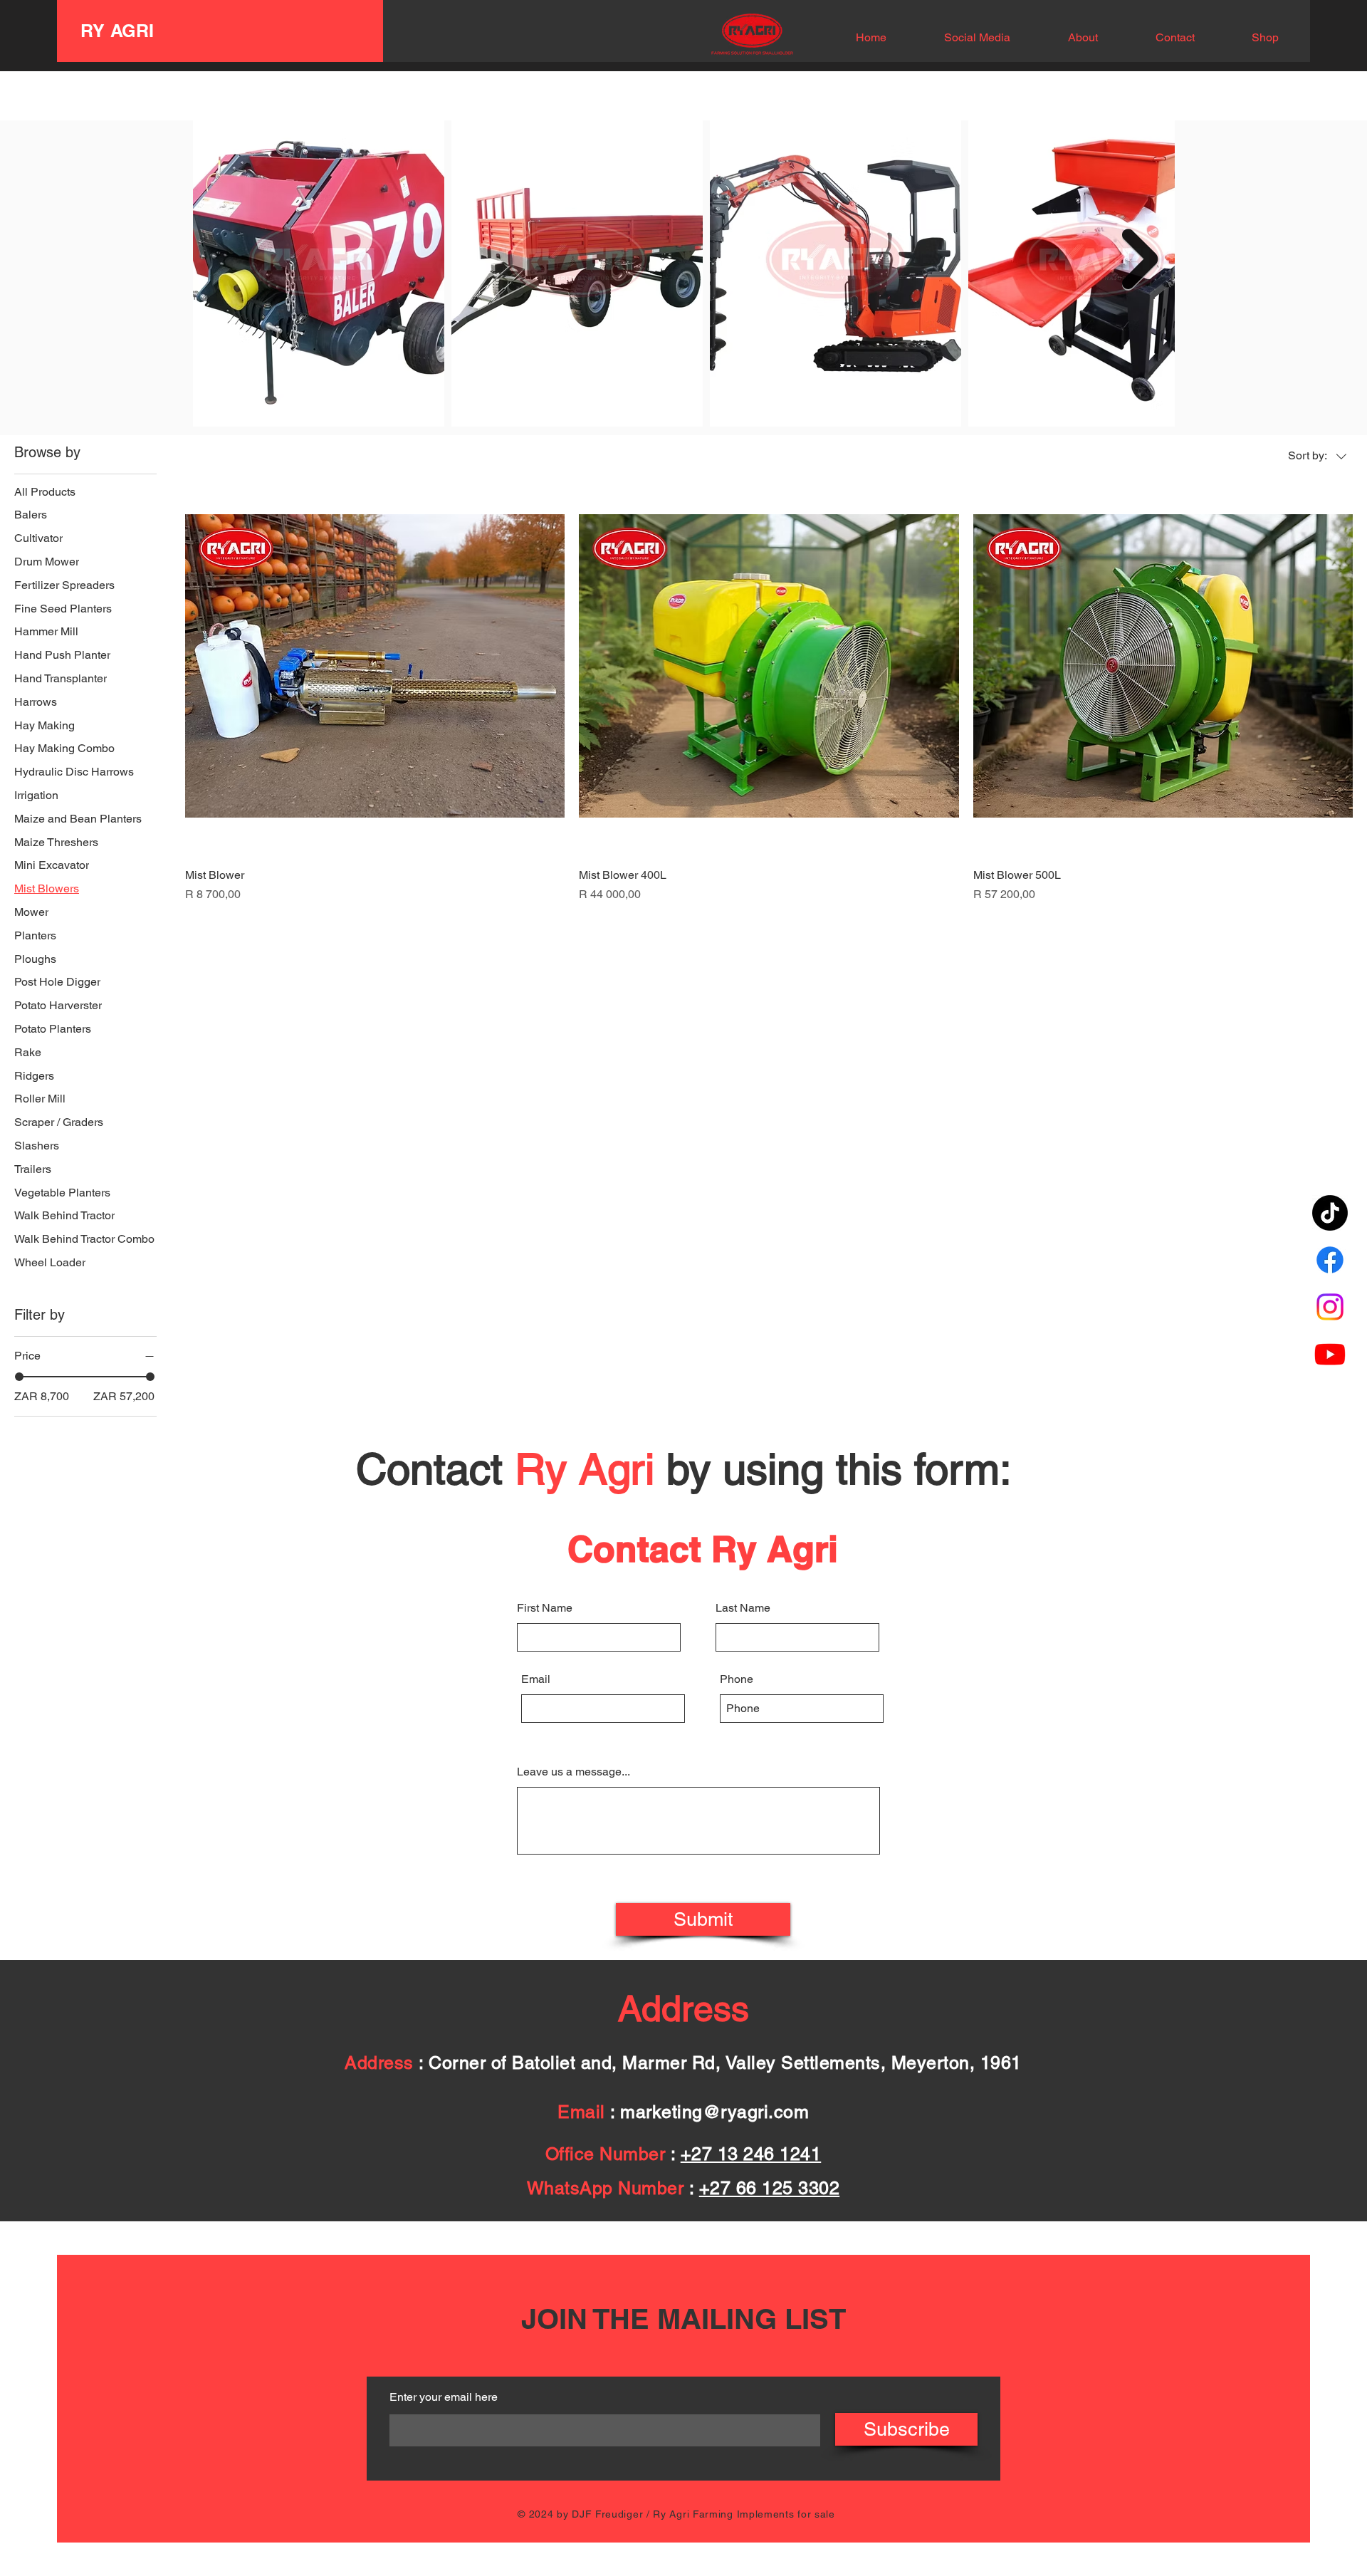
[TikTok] (1330, 1213)
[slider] (19, 1377)
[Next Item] (1140, 259)
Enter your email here (444, 2397)
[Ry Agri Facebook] (1330, 1260)
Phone (737, 1679)
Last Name (743, 1608)
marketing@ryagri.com (714, 2112)
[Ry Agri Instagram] (1330, 1307)
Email (536, 1679)
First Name (545, 1608)
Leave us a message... (573, 1772)
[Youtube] (1330, 1354)
